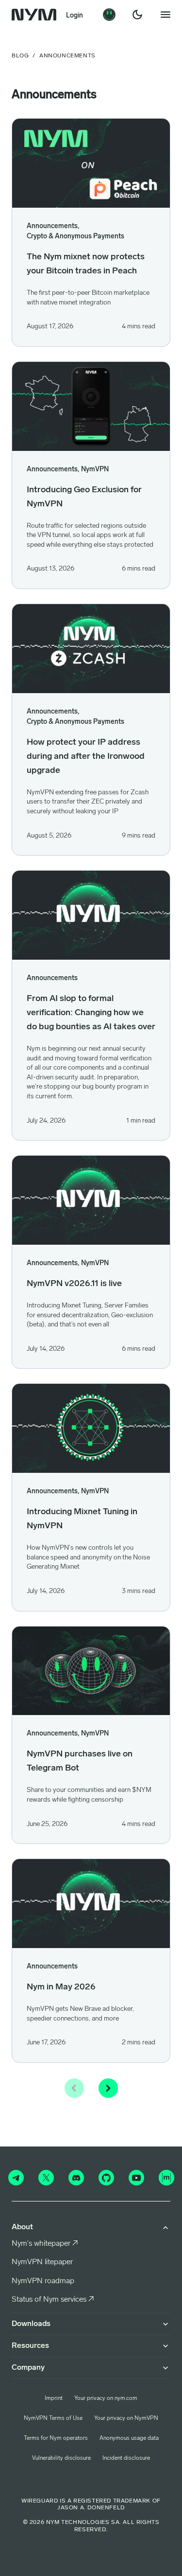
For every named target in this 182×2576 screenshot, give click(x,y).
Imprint (54, 2398)
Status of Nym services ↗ (53, 2300)
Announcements (52, 978)
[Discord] (76, 2178)
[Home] (34, 15)
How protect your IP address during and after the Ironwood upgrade (86, 757)
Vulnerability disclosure (61, 2458)
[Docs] (109, 15)
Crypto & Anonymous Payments (75, 237)
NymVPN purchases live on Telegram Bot (80, 1762)
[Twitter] (46, 2178)
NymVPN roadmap (43, 2281)
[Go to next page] (108, 2088)
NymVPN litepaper (42, 2262)
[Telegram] (16, 2178)
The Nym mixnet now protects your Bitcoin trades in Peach (86, 264)
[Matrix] (166, 2178)
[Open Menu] (165, 15)
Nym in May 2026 (61, 1987)
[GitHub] (106, 2178)
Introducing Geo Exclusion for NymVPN (84, 497)
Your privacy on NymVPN (126, 2418)
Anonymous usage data (129, 2438)
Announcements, (53, 226)
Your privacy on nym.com (106, 2398)
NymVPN (95, 470)
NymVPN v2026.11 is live (74, 1284)
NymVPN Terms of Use (53, 2418)
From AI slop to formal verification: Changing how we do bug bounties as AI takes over (91, 1013)
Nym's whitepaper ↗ (45, 2244)
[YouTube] (136, 2178)
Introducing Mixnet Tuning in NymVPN (82, 1519)
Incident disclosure (126, 2458)
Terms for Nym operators (56, 2438)
